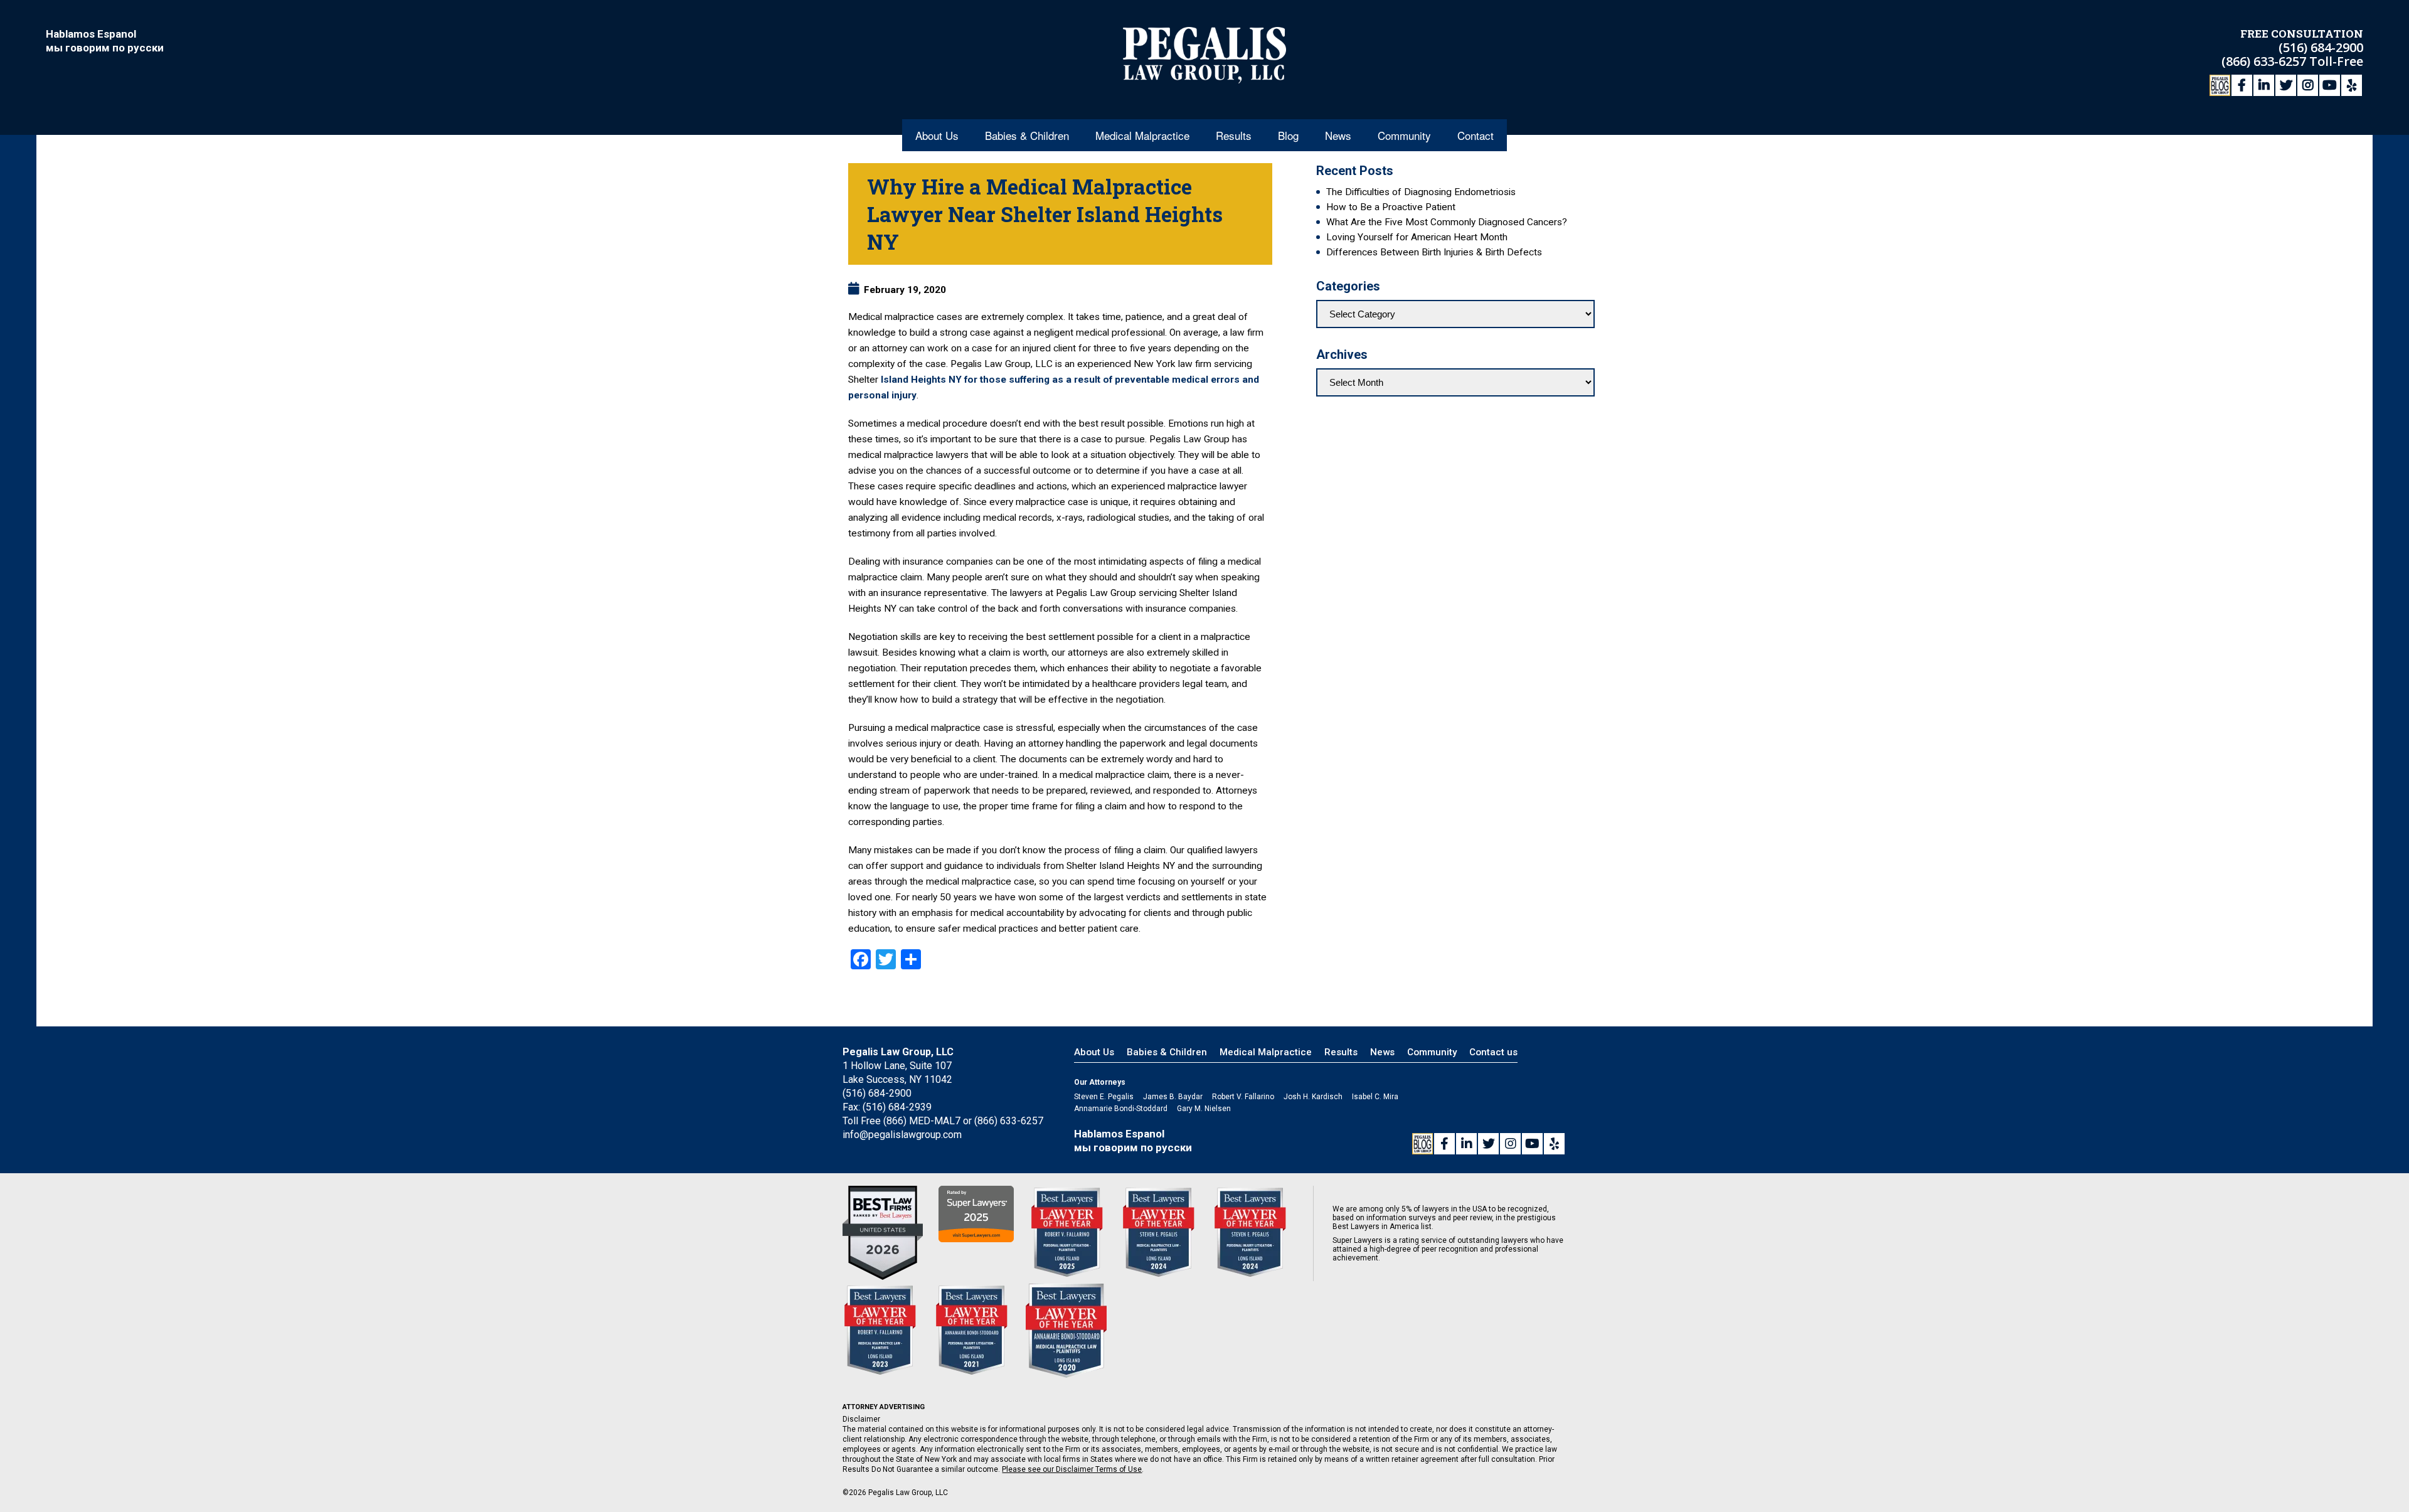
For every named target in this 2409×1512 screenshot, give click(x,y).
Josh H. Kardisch (1313, 1097)
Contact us (1493, 1052)
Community (1404, 135)
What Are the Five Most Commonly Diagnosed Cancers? (1447, 222)
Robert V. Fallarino (1243, 1097)
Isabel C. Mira (1375, 1097)
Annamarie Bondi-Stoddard (1121, 1109)
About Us (937, 135)
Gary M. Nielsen (1204, 1109)
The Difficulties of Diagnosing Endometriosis (1421, 192)
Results (1234, 135)
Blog (1288, 135)
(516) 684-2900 (2321, 47)
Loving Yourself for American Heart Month (1417, 237)
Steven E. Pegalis (1104, 1097)
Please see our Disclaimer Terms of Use (1072, 1469)
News (1338, 135)
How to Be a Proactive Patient (1391, 207)
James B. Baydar (1173, 1097)
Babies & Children (1027, 135)
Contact (1476, 135)
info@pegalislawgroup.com (902, 1135)
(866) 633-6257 (2265, 61)
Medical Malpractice (1142, 135)
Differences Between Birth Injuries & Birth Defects (1434, 252)
